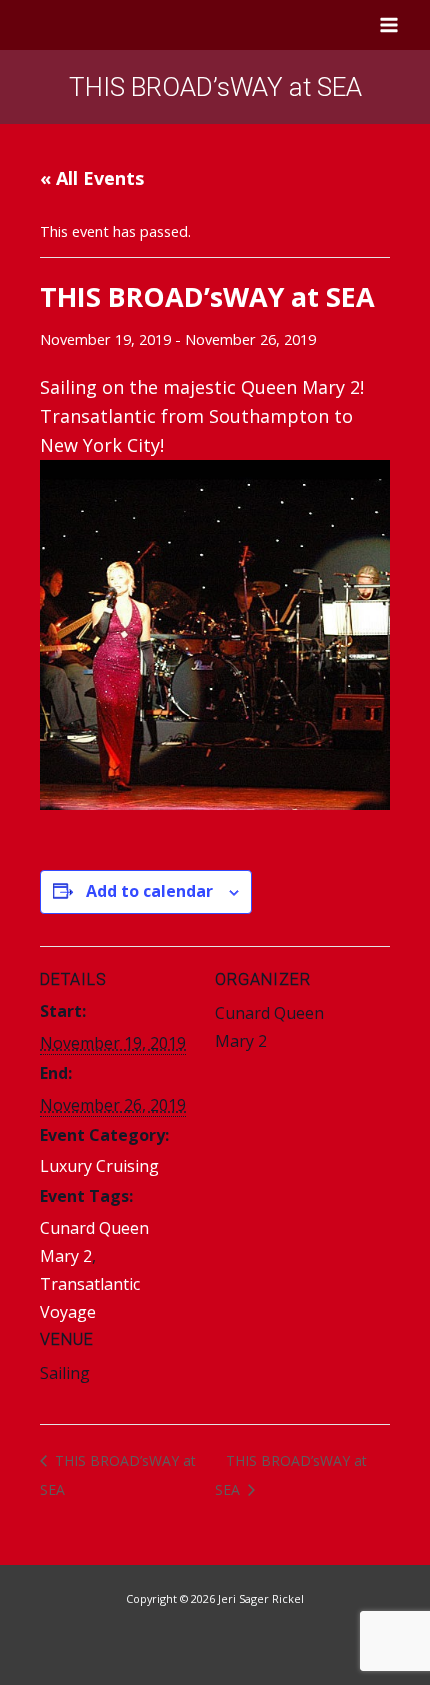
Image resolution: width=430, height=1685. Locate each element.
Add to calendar (149, 891)
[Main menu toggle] (389, 25)
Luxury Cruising (99, 1166)
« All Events (92, 178)
